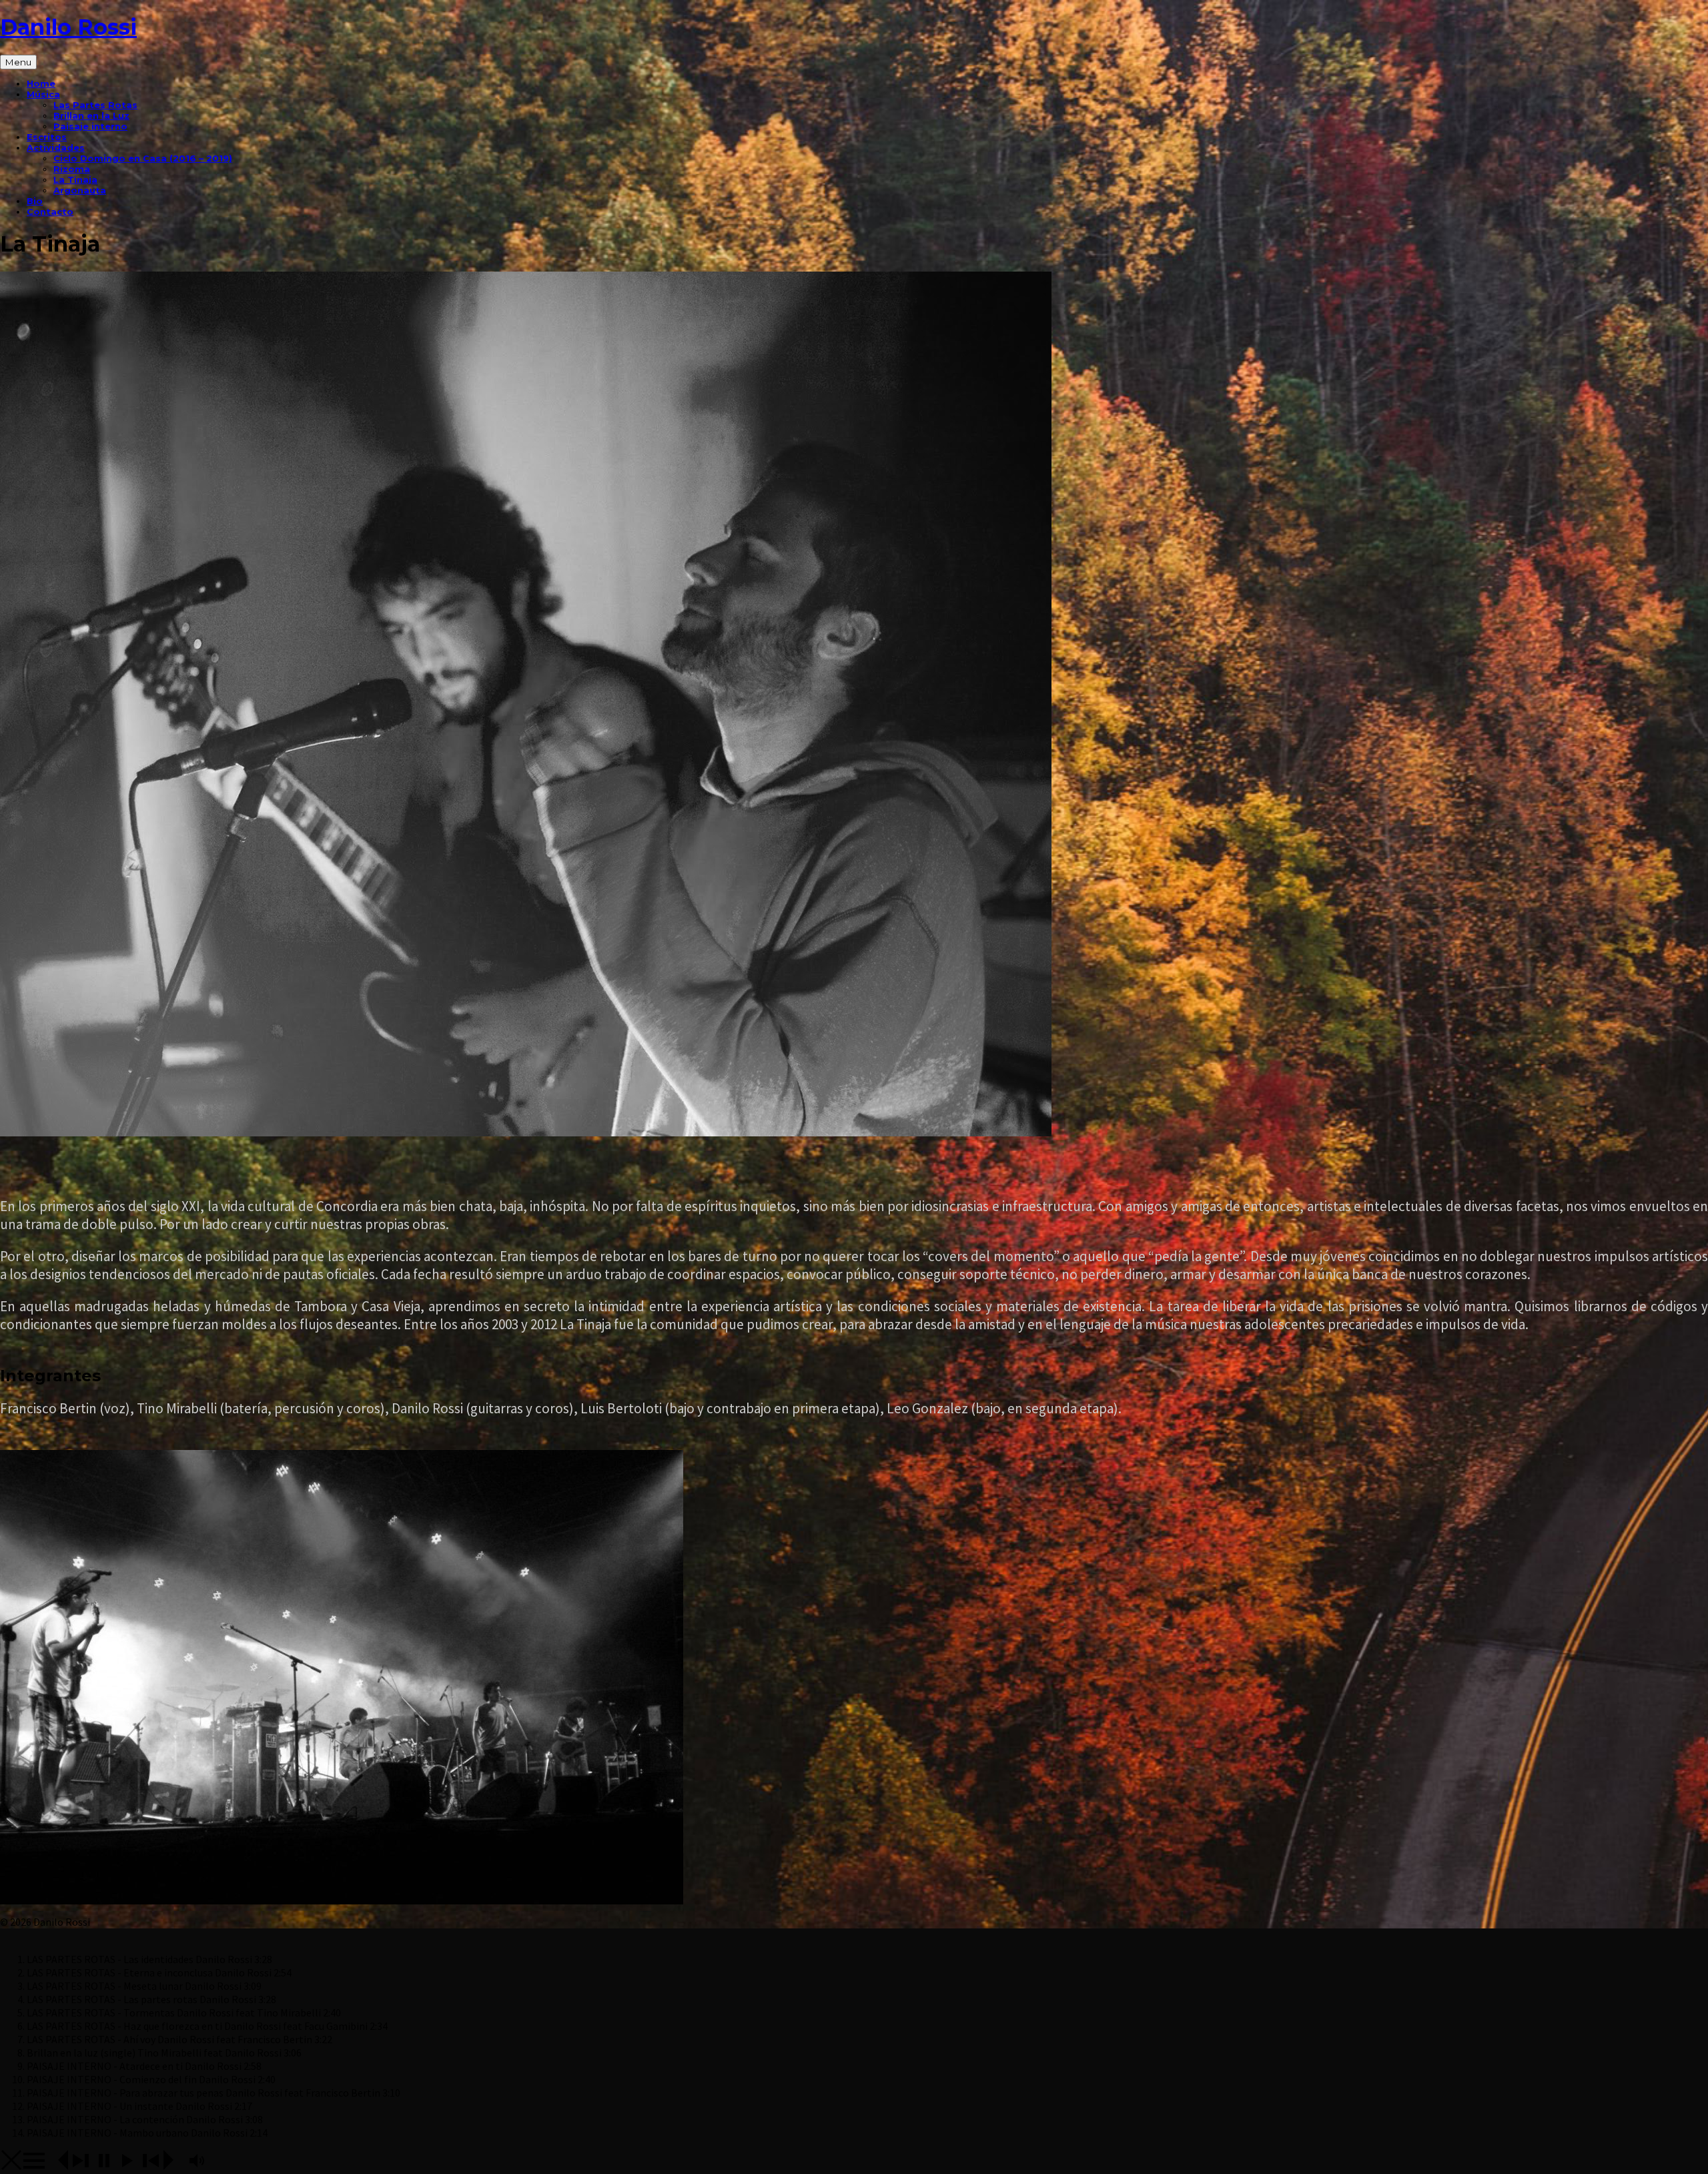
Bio (35, 201)
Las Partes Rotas (95, 105)
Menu (18, 62)
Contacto (50, 212)
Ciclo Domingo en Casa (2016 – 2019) (143, 158)
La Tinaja (75, 179)
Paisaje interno (90, 126)
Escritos (47, 137)
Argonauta (80, 190)
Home (41, 83)
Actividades (56, 147)
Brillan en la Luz (91, 115)
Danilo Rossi (68, 27)
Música (43, 94)
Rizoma (72, 169)
